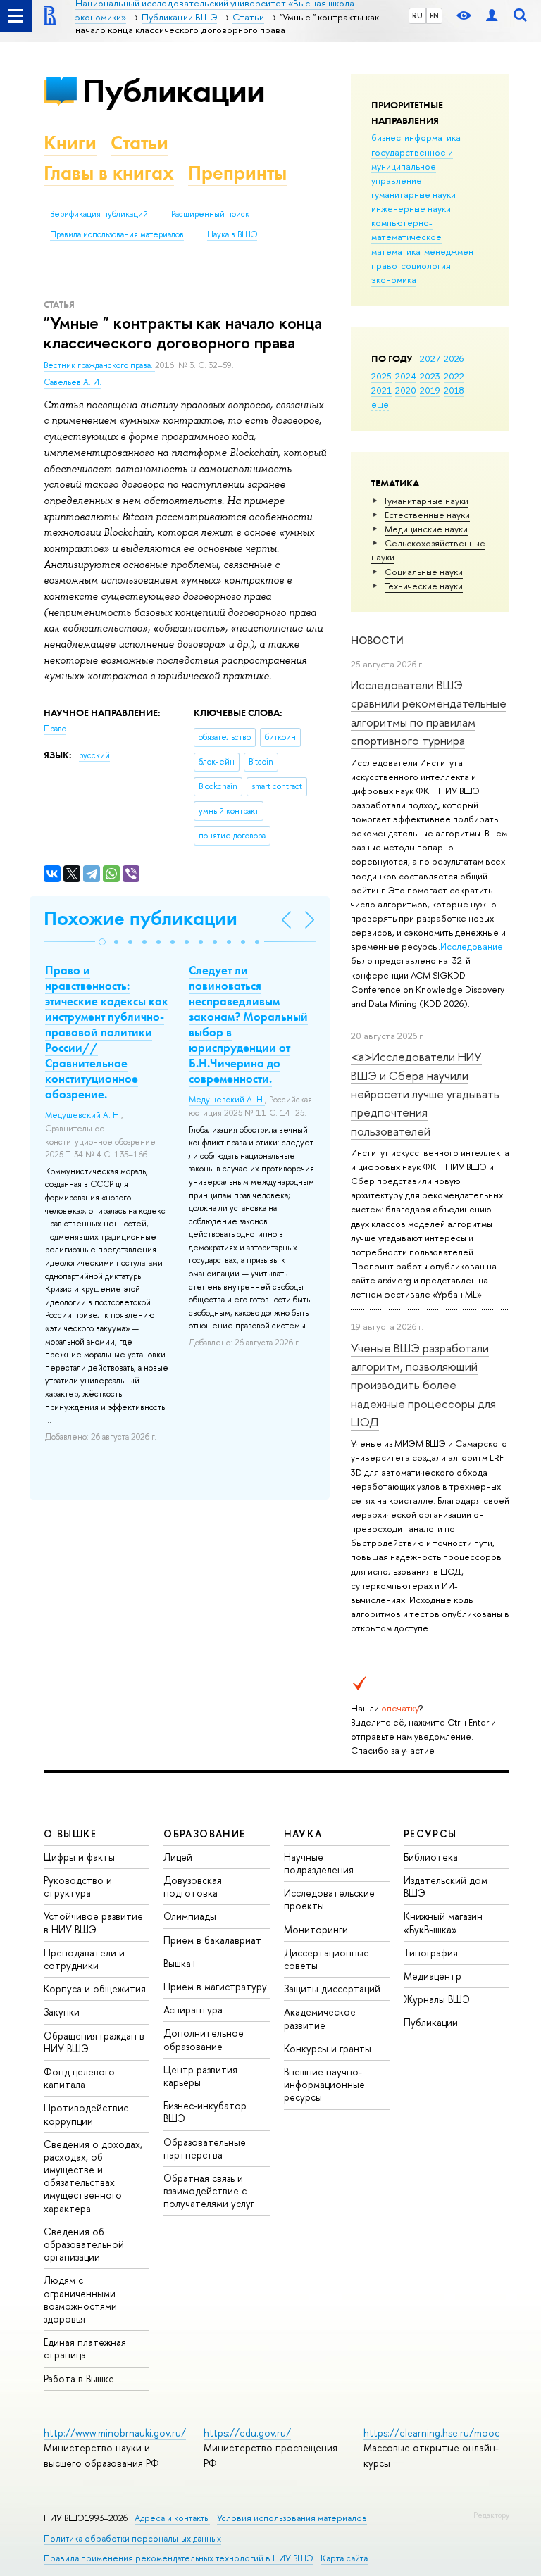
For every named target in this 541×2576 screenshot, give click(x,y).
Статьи (139, 143)
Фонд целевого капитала (79, 2078)
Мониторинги (316, 1929)
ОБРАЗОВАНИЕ (204, 1834)
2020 (406, 390)
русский (94, 755)
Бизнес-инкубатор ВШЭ (205, 2112)
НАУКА (303, 1834)
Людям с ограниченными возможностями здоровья (80, 2299)
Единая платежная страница (85, 2348)
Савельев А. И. (73, 382)
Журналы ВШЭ (437, 1999)
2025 (381, 376)
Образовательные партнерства (205, 2148)
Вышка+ (181, 1963)
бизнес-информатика (416, 137)
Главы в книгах (109, 173)
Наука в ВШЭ (232, 234)
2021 (381, 390)
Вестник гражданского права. (99, 365)
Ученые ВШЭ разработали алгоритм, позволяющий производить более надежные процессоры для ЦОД (423, 1385)
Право (55, 729)
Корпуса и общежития (95, 1988)
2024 (406, 376)
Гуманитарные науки (427, 501)
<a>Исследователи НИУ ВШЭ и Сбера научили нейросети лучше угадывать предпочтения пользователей (425, 1093)
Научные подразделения (319, 1863)
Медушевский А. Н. (83, 1115)
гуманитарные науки (413, 194)
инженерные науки (411, 208)
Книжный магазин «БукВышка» (443, 1922)
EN (434, 15)
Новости (377, 640)
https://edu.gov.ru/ (247, 2433)
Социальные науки (424, 572)
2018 (454, 390)
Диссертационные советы (327, 1959)
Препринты (237, 173)
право (384, 265)
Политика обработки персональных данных (132, 2538)
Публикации (174, 90)
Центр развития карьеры (200, 2076)
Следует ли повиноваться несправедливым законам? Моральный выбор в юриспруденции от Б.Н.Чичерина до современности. (248, 1025)
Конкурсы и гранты (328, 2048)
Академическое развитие (320, 2018)
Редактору (491, 2515)
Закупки (62, 2012)
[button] (102, 942)
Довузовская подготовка (193, 1886)
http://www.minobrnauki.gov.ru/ (115, 2433)
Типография (431, 1953)
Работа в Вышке (79, 2379)
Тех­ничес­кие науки (424, 586)
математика (396, 251)
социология (426, 265)
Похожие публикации (141, 918)
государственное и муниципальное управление (412, 166)
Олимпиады (190, 1916)
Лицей (178, 1857)
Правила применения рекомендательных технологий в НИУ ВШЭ (179, 2558)
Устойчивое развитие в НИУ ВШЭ (93, 1922)
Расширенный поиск (210, 214)
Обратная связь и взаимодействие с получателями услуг (209, 2191)
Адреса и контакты (172, 2518)
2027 (430, 358)
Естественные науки (427, 515)
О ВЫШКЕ (70, 1834)
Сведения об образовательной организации (84, 2244)
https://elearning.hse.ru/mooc (431, 2433)
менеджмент (451, 251)
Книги (70, 143)
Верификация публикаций (99, 214)
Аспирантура (193, 2010)
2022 (454, 376)
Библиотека (431, 1857)
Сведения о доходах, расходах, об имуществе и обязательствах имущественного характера (93, 2176)
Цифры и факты (79, 1857)
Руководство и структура (78, 1886)
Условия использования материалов (292, 2518)
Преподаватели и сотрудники (84, 1959)
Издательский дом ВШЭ (446, 1886)
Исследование (472, 946)
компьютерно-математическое (406, 230)
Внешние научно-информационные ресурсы (324, 2084)
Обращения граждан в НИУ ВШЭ (94, 2042)
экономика (394, 279)
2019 (430, 390)
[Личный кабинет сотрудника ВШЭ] (492, 16)
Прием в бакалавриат (212, 1940)
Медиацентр (433, 1976)
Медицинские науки (426, 529)
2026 (454, 358)
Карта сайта (344, 2558)
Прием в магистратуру (215, 1986)
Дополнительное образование (204, 2039)
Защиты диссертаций (332, 1988)
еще (380, 404)
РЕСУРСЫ (430, 1834)
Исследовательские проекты (329, 1899)
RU (417, 15)
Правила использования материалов (117, 234)
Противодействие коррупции (86, 2114)
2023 (430, 376)
